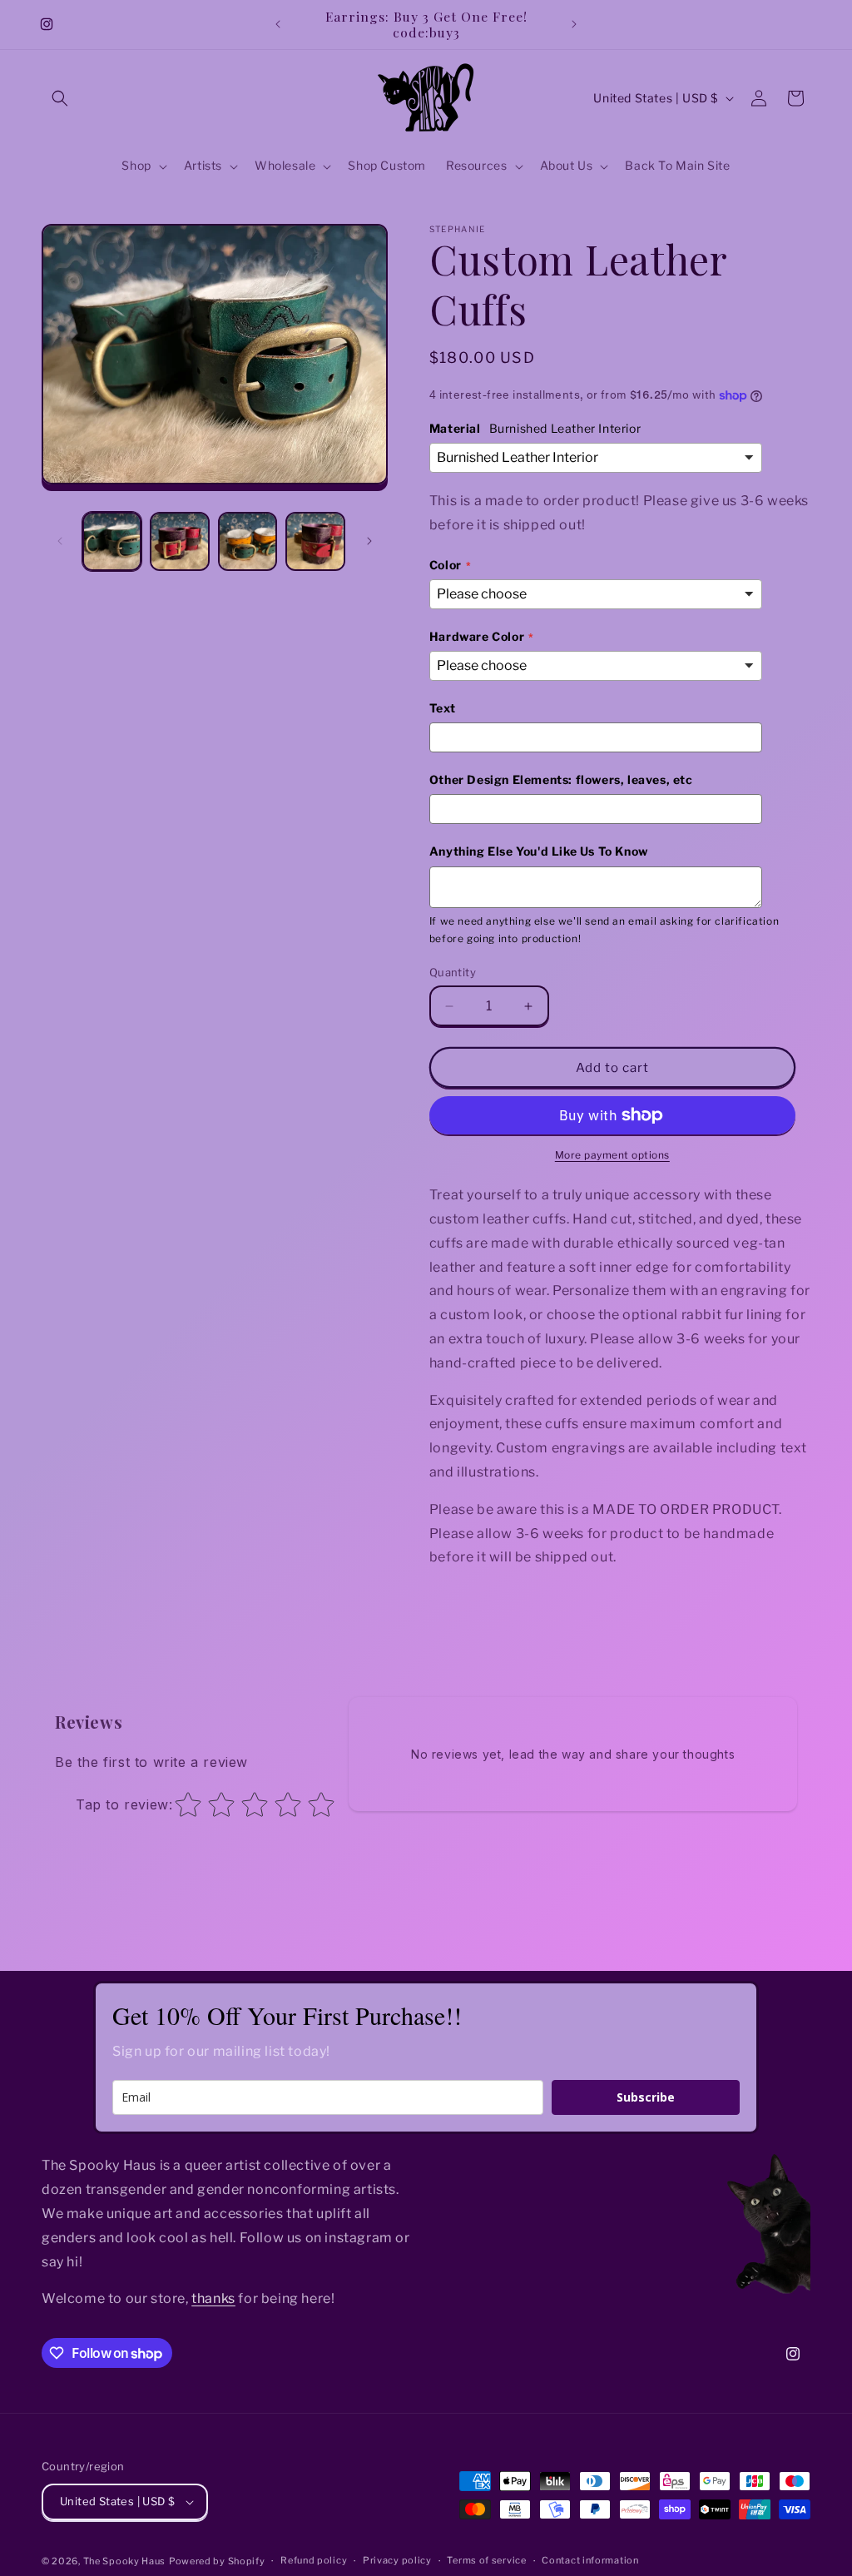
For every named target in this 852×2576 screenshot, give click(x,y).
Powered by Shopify (217, 2561)
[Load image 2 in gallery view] (179, 541)
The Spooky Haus (125, 2561)
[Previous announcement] (278, 24)
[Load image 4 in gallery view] (315, 541)
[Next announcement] (574, 24)
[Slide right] (369, 541)
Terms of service (486, 2560)
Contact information (590, 2560)
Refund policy (314, 2560)
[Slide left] (60, 541)
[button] (60, 98)
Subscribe (646, 2097)
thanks (213, 2298)
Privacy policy (397, 2560)
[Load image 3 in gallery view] (248, 541)
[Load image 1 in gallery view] (112, 541)
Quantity (453, 972)
